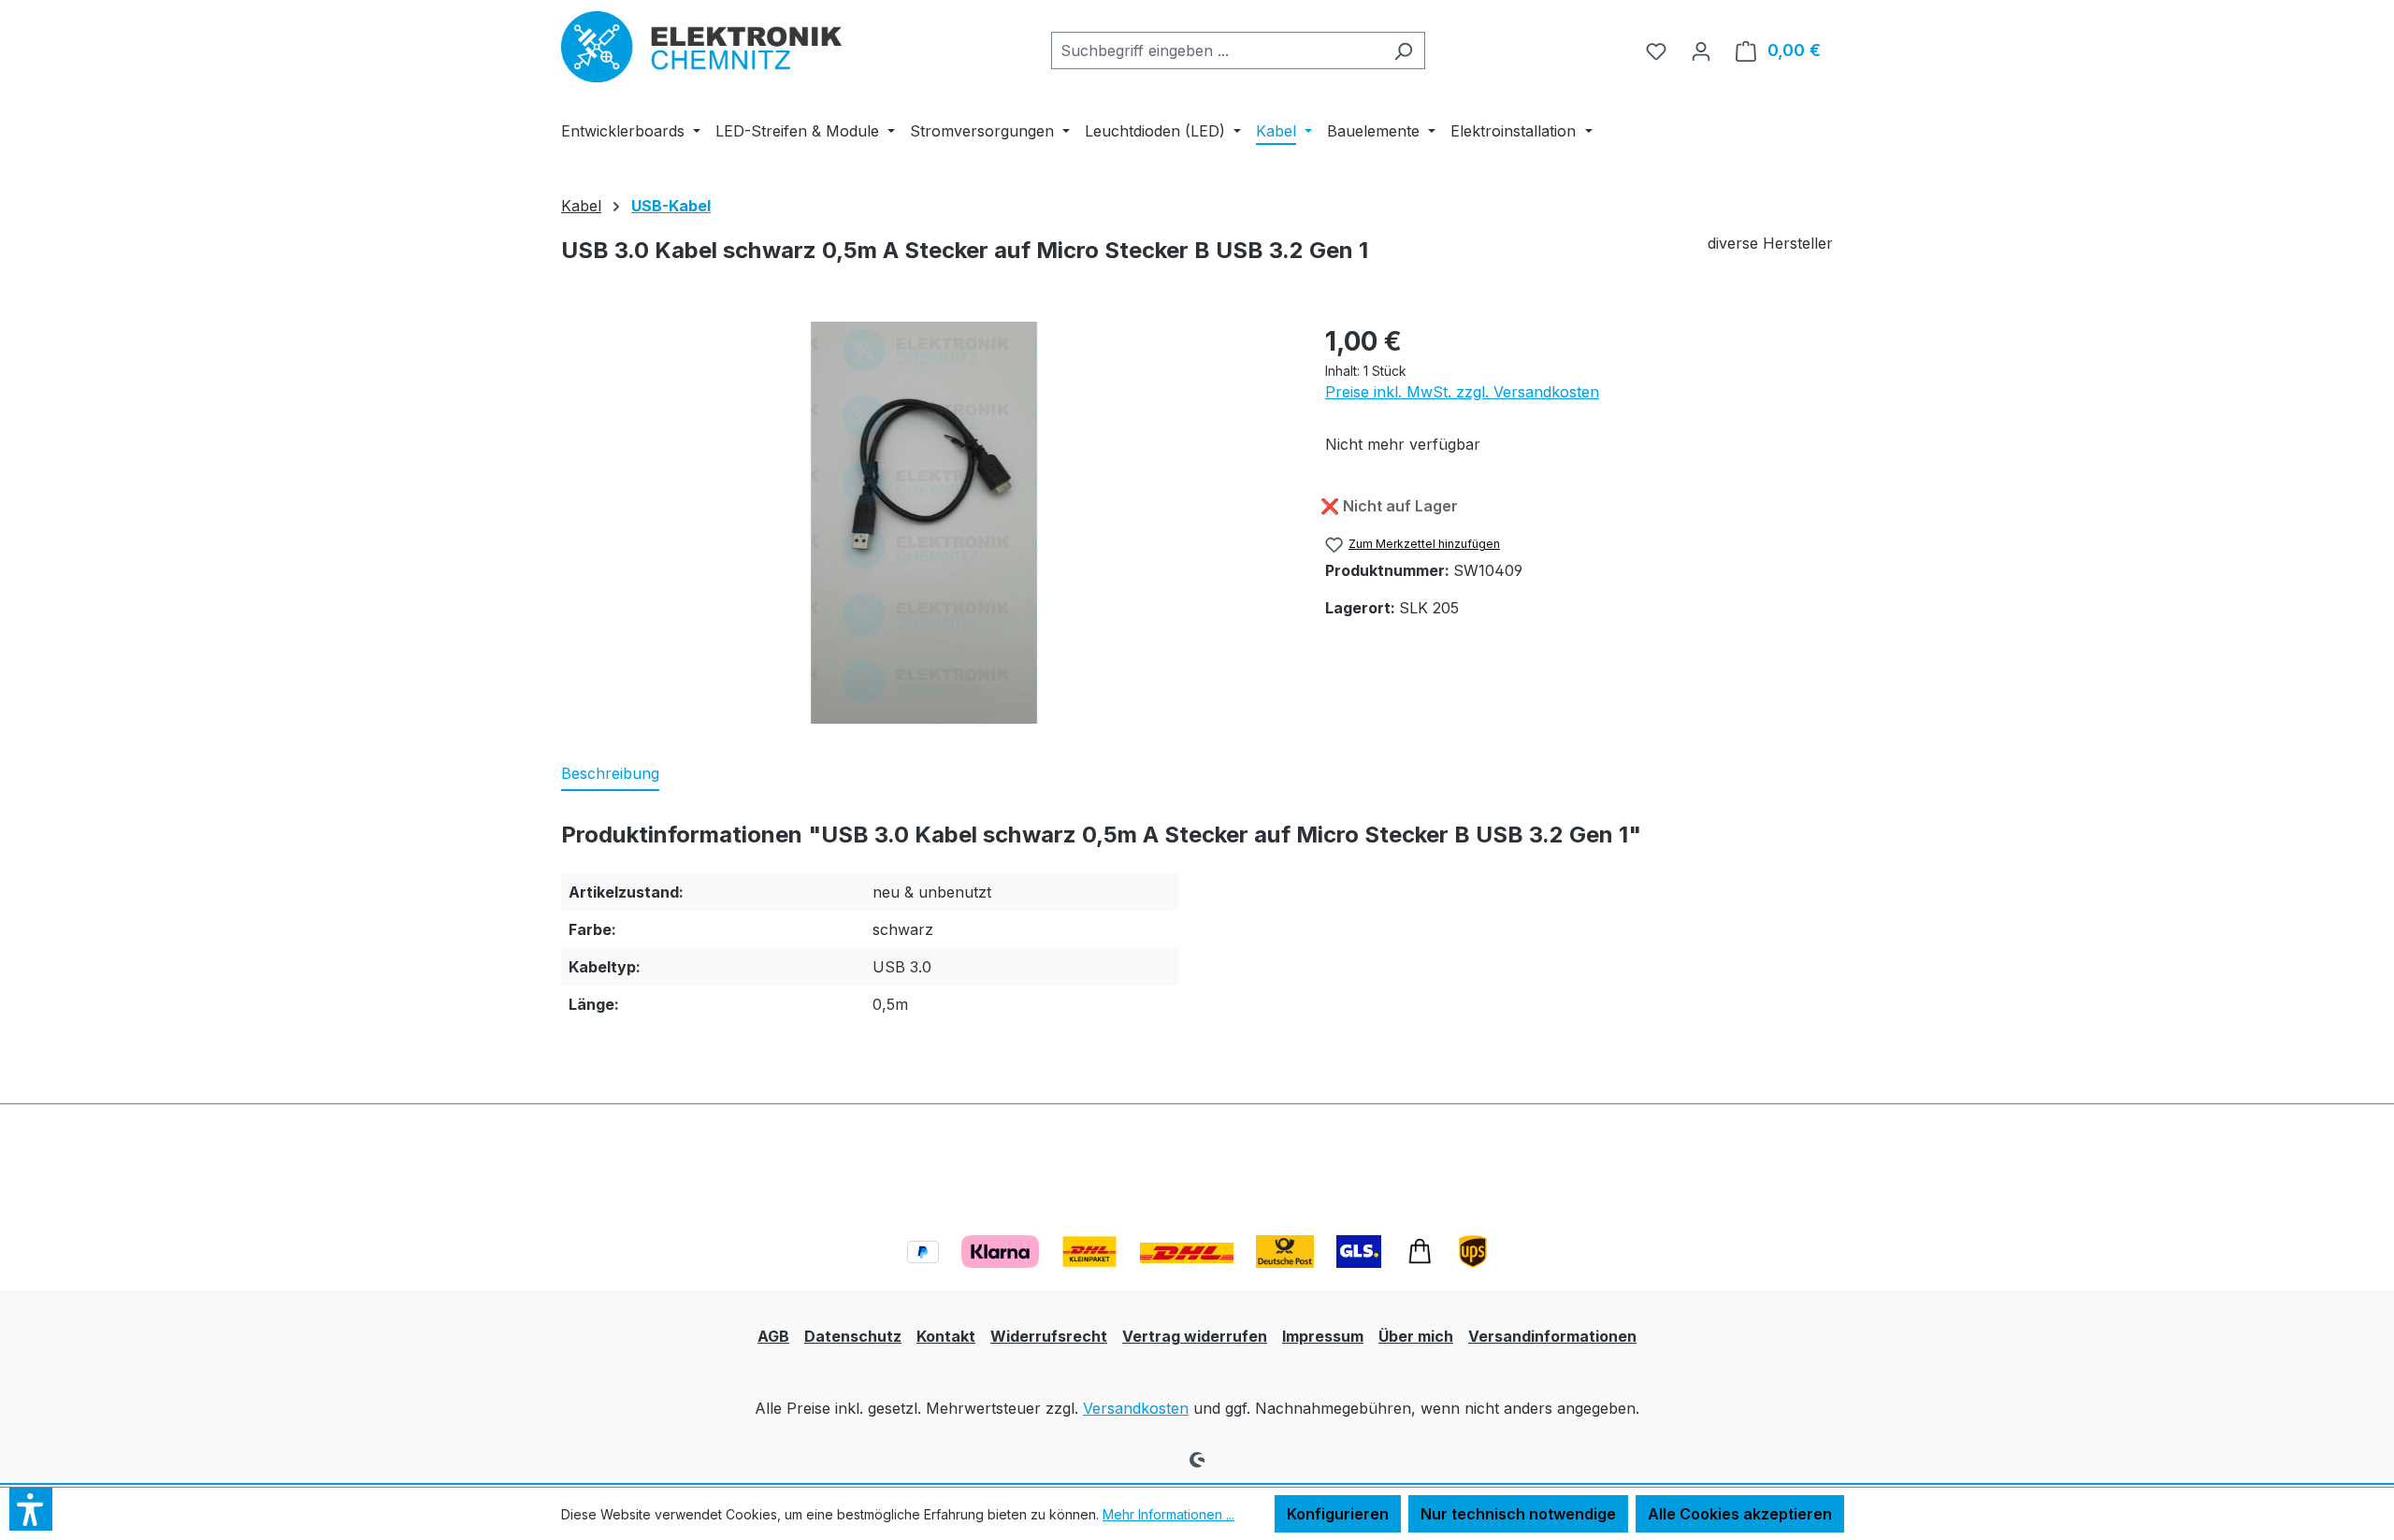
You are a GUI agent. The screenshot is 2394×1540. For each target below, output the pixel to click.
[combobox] (1217, 50)
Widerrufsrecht (1049, 1336)
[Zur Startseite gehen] (701, 47)
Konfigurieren (1338, 1514)
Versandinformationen (1552, 1336)
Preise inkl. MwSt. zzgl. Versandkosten (1462, 392)
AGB (773, 1336)
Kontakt (946, 1336)
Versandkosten (1136, 1408)
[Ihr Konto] (1701, 50)
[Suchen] (1403, 50)
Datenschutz (853, 1336)
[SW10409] (924, 523)
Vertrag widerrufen (1195, 1336)
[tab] (610, 774)
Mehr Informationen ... (1168, 1514)
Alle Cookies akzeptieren (1740, 1514)
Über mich (1416, 1336)
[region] (924, 523)
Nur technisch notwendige (1518, 1514)
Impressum (1323, 1336)
